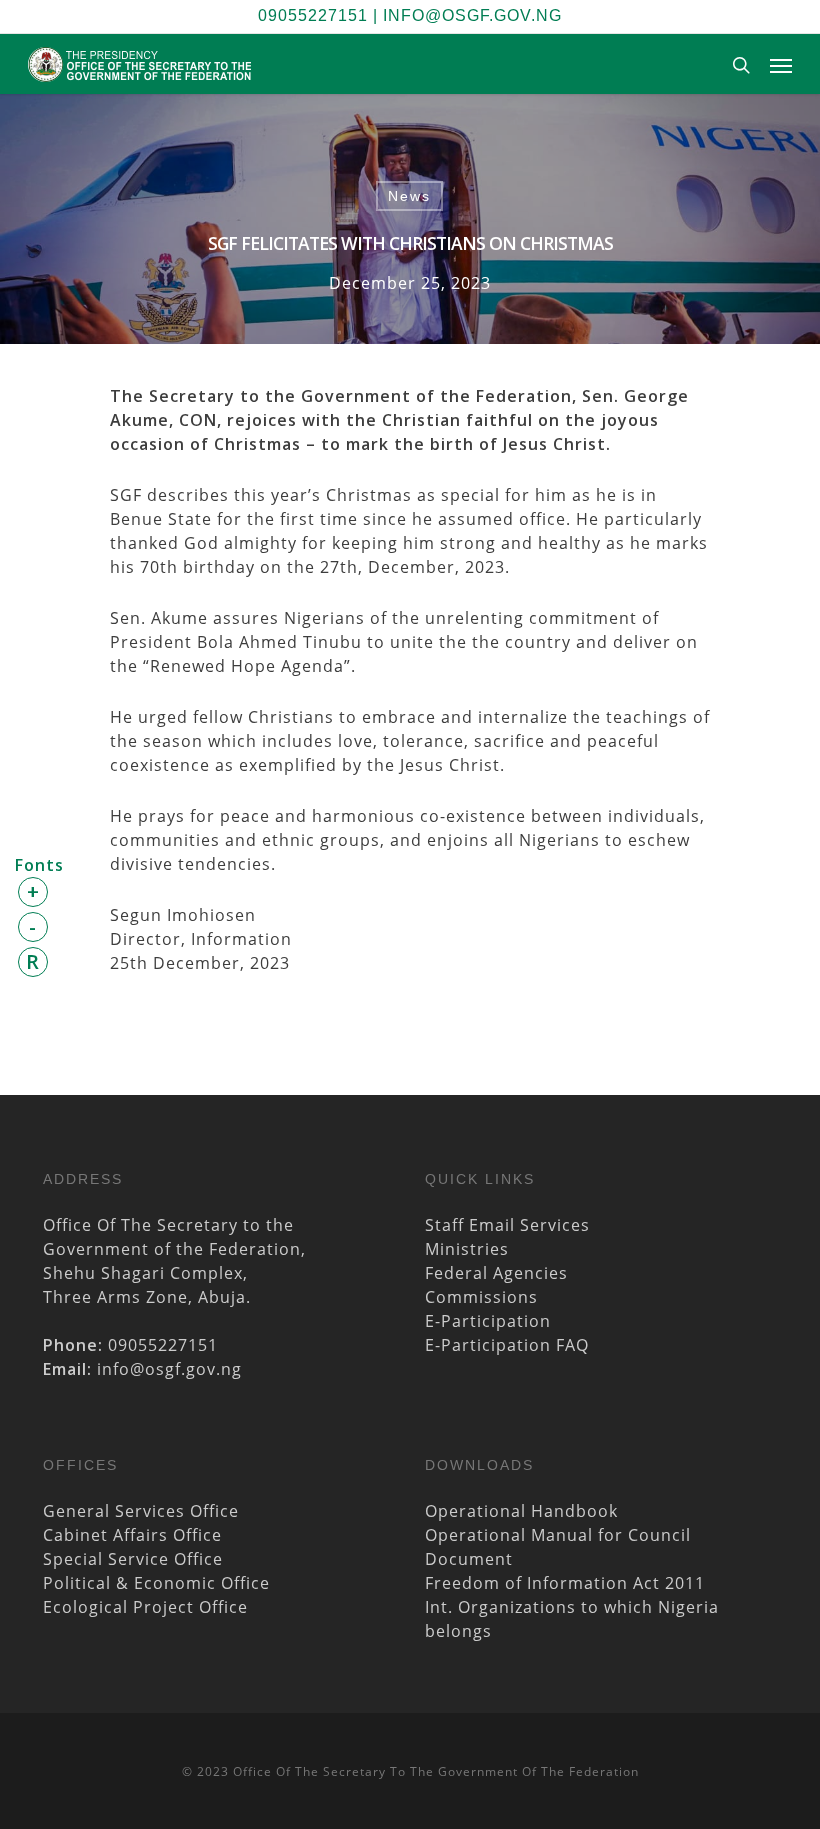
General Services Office (141, 1511)
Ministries (467, 1249)
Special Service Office (133, 1559)
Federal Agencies (496, 1273)
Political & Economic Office (156, 1583)
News (409, 196)
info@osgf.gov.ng (472, 15)
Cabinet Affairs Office (132, 1535)
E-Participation (488, 1321)
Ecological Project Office (145, 1607)
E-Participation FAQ (507, 1345)
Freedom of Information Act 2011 (565, 1583)
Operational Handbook (521, 1511)
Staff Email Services (507, 1225)
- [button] (33, 926)
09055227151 (313, 15)
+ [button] (33, 891)
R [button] (33, 961)
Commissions (481, 1297)
